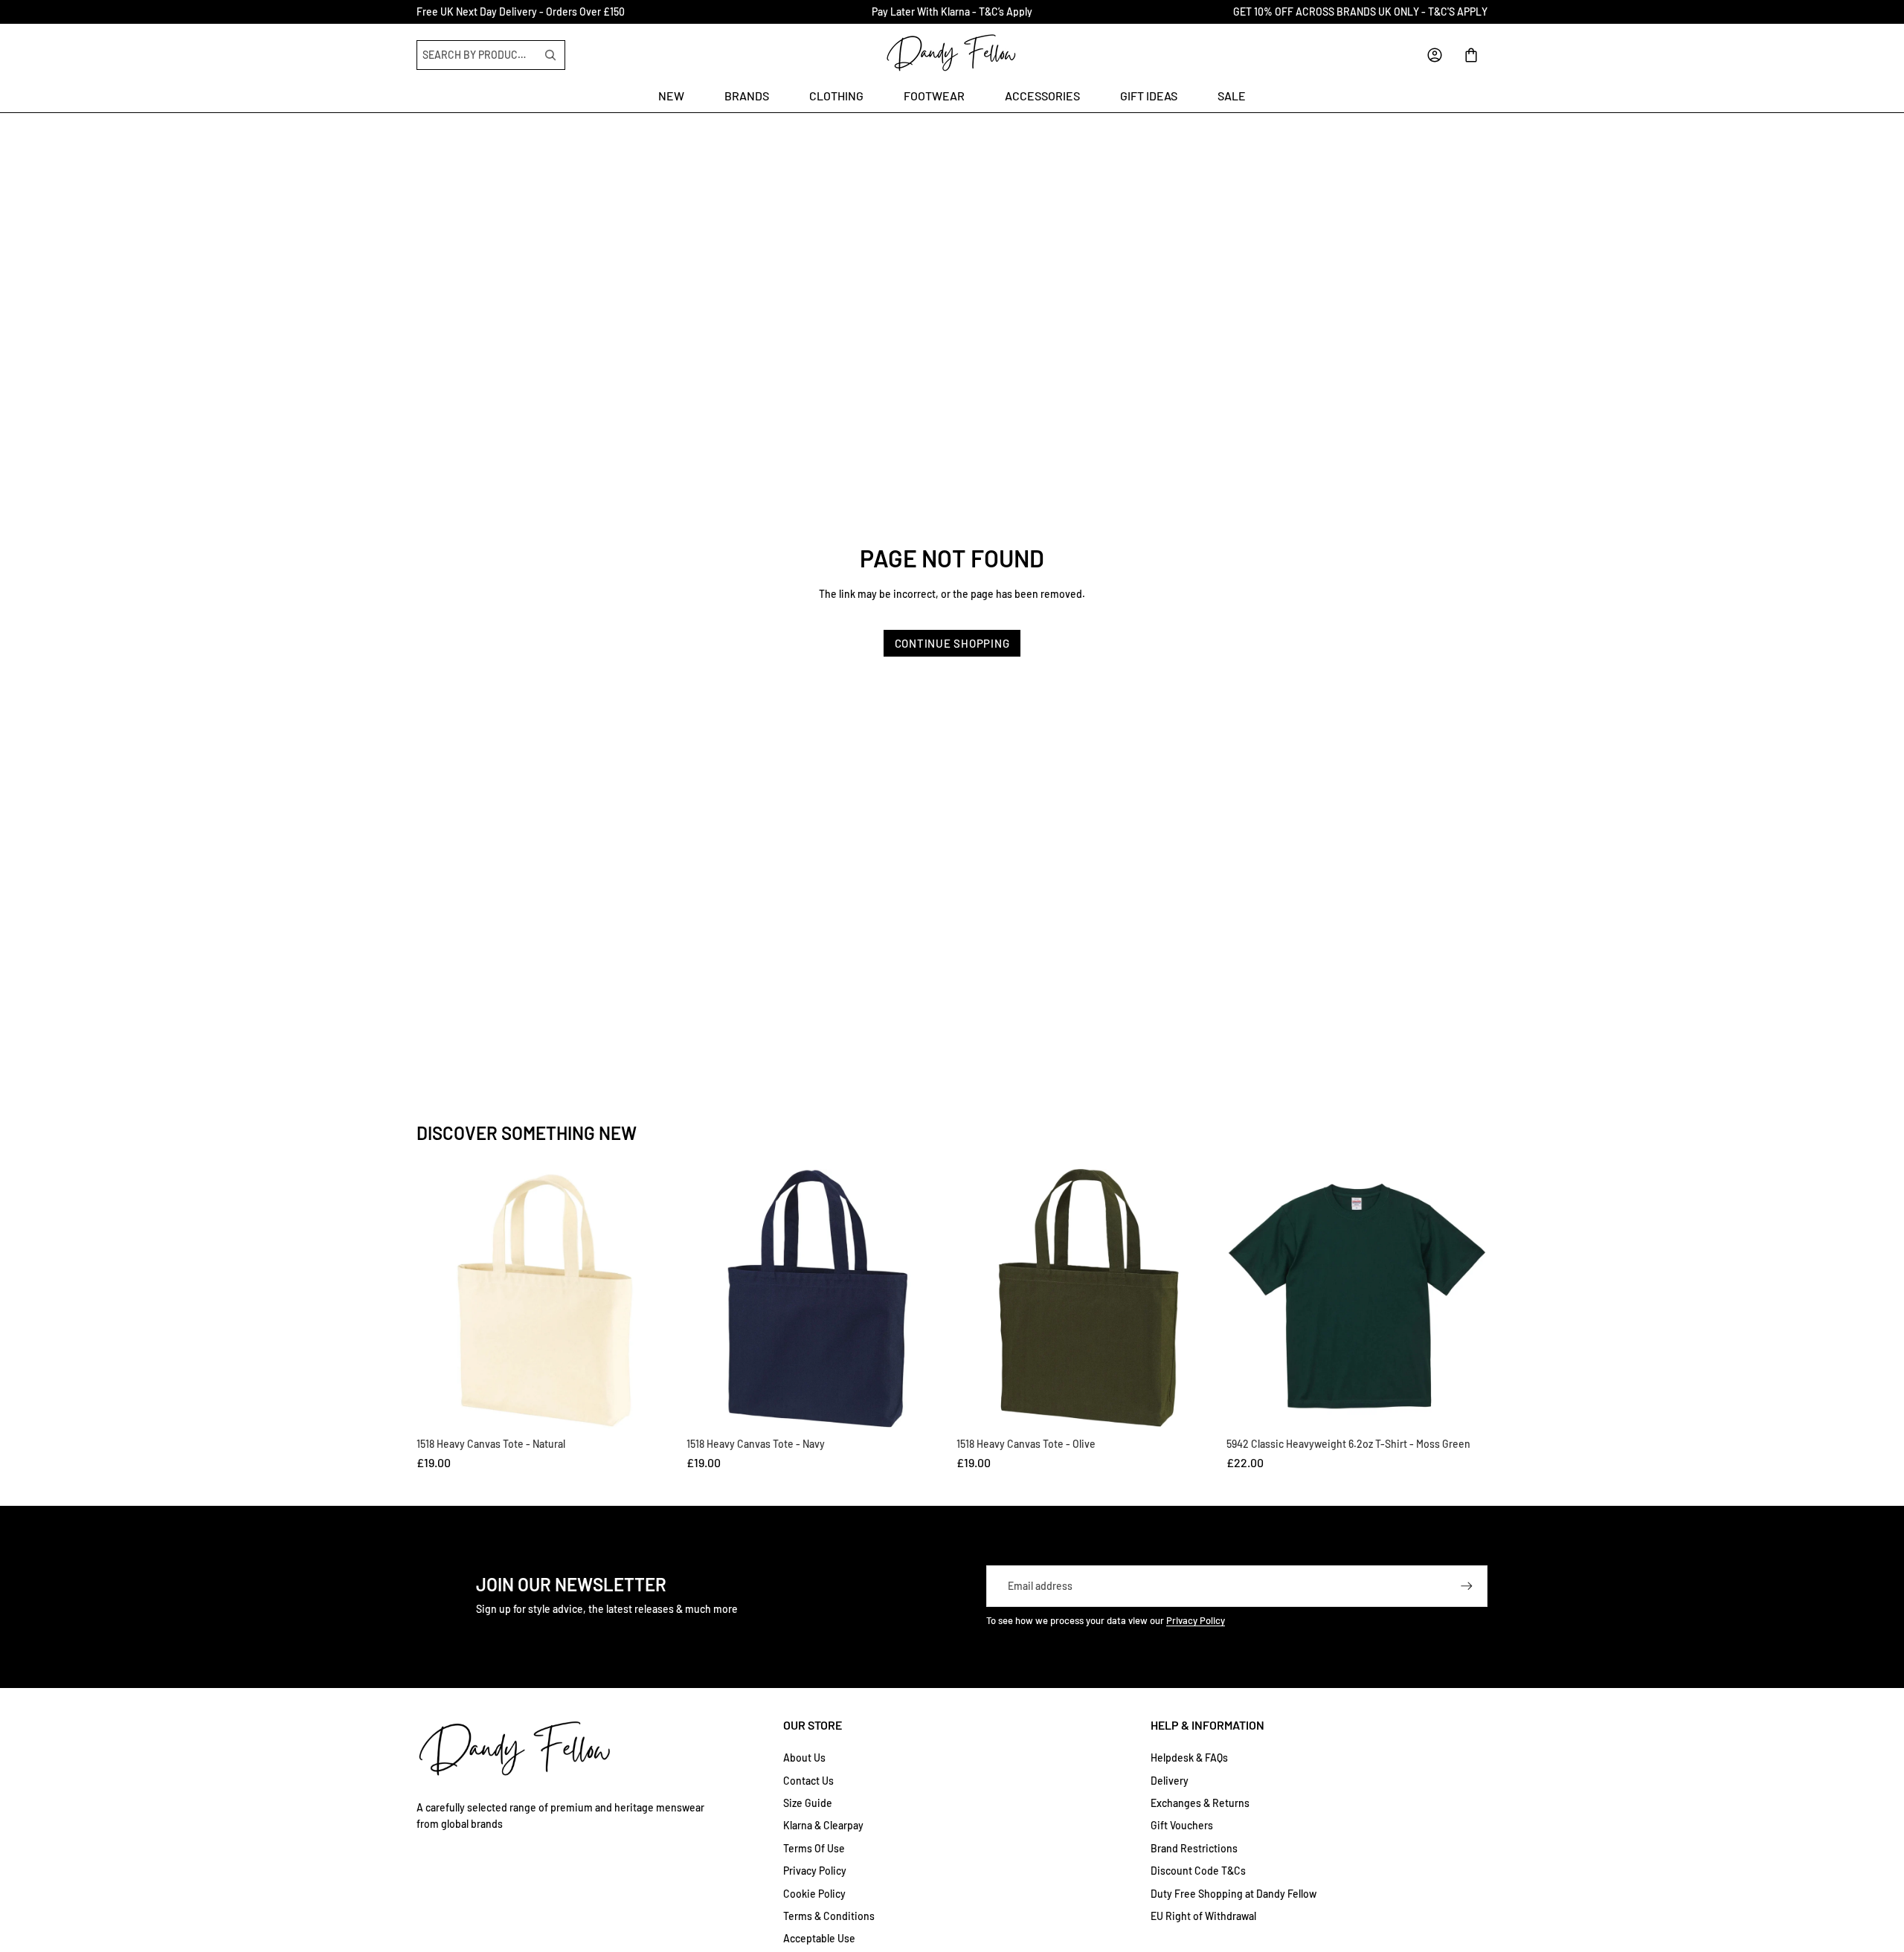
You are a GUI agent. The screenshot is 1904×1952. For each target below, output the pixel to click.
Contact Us (808, 1781)
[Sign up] (1467, 1586)
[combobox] (478, 55)
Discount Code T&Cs (1198, 1871)
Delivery (1170, 1781)
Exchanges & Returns (1200, 1803)
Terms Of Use (814, 1848)
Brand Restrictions (1194, 1848)
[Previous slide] (1243, 1300)
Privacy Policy (1196, 1620)
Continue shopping (952, 643)
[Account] (1435, 55)
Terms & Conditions (829, 1916)
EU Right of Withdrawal (1203, 1916)
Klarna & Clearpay (823, 1825)
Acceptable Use (819, 1938)
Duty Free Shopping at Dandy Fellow (1234, 1894)
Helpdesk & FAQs (1189, 1758)
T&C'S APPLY (1458, 12)
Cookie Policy (814, 1894)
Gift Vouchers (1182, 1825)
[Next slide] (1471, 1300)
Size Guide (808, 1803)
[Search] (550, 55)
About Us (804, 1758)
